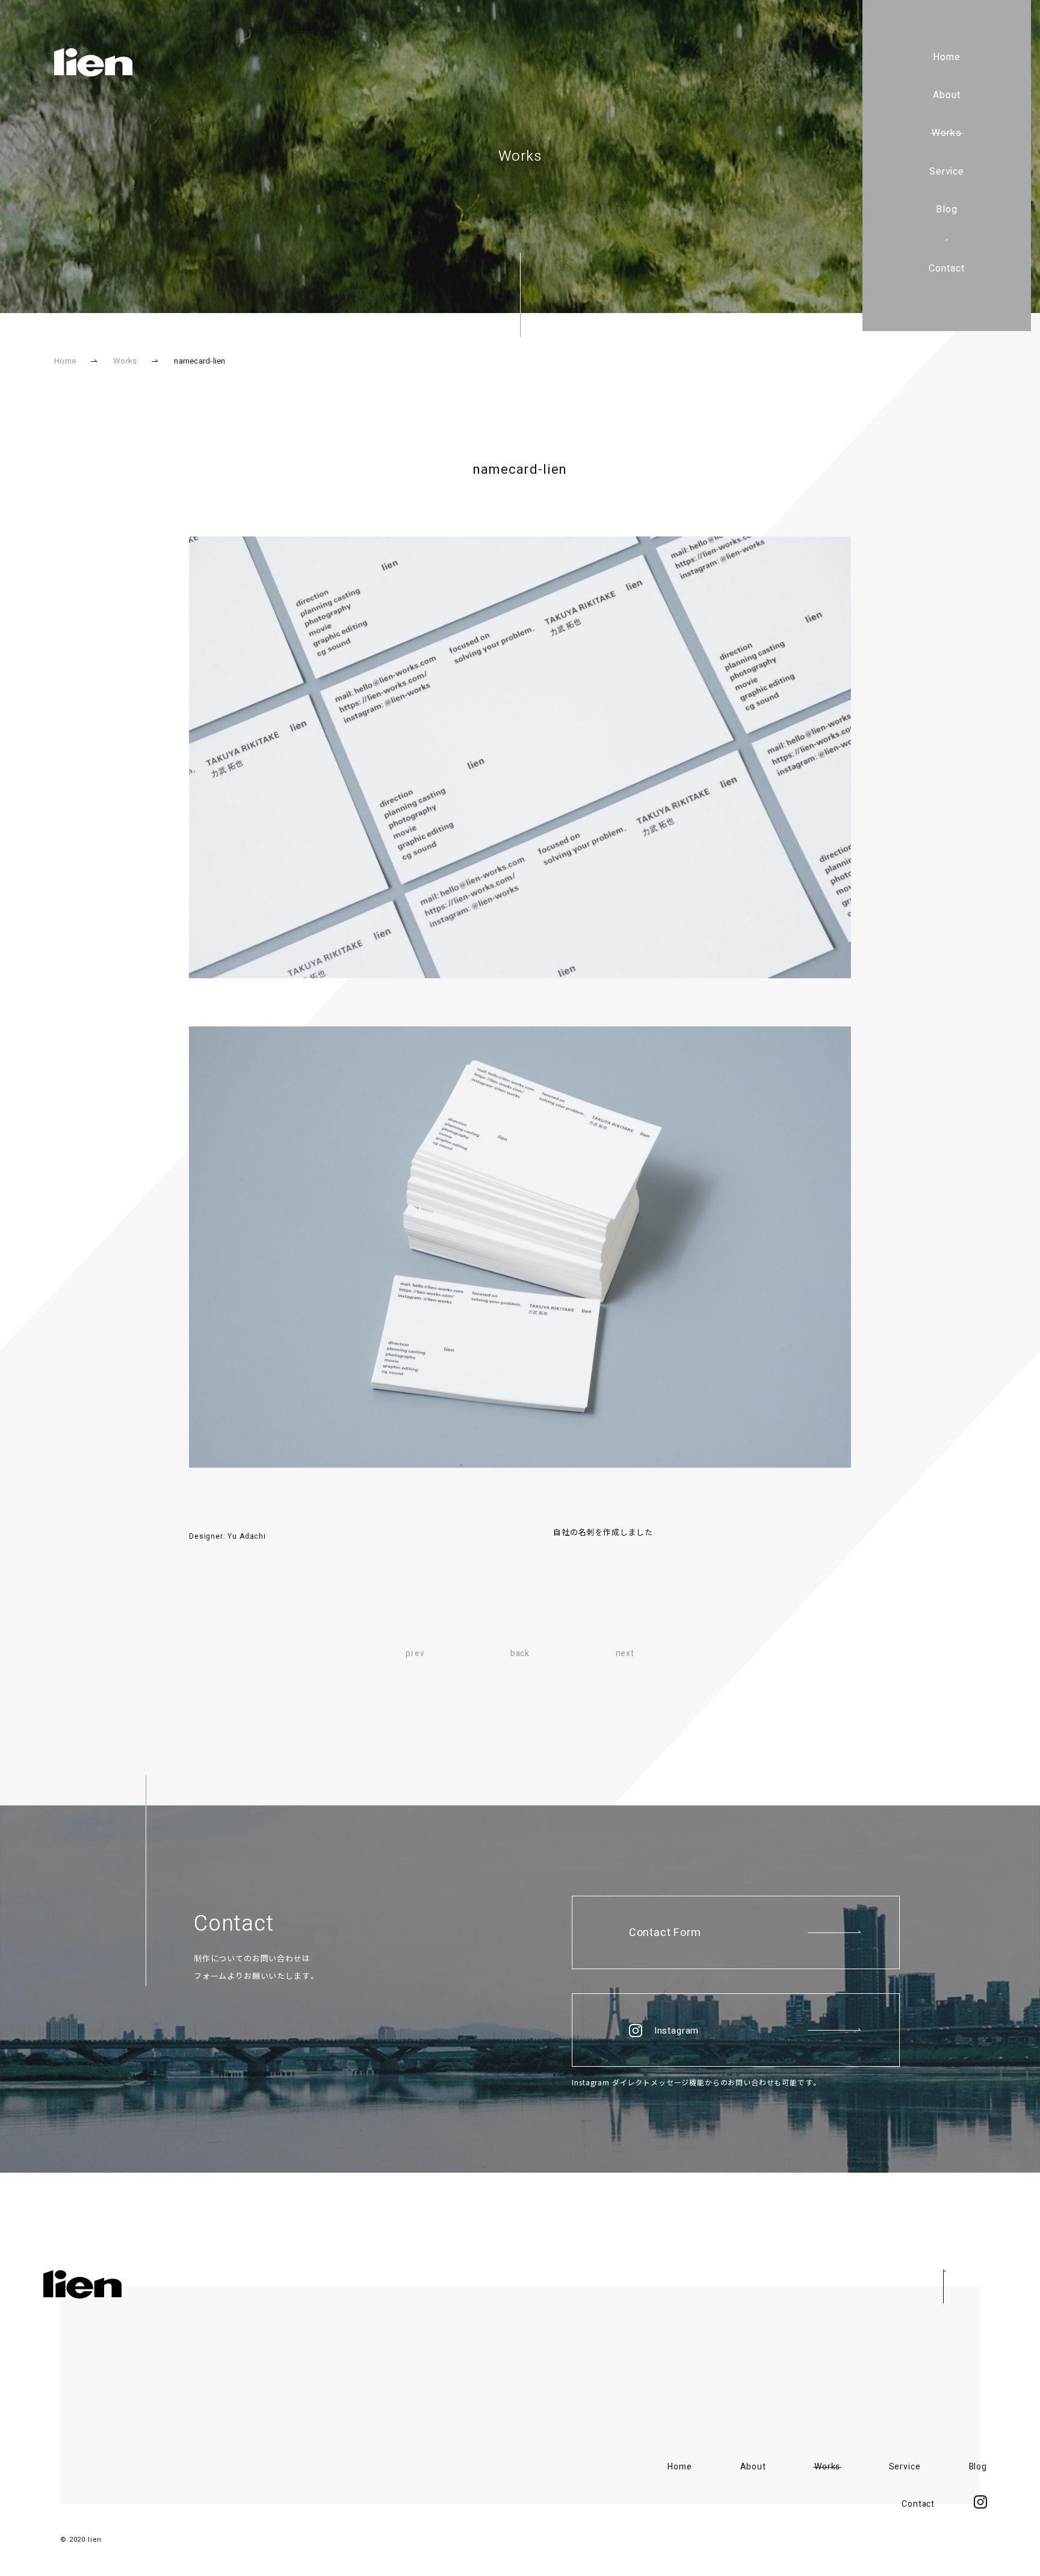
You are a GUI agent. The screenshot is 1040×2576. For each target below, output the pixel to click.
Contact (947, 268)
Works (947, 133)
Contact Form (665, 1933)
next (625, 1653)
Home (947, 57)
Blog (947, 209)
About (947, 95)
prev (415, 1653)
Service (947, 172)
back (520, 1653)
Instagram (677, 2031)
